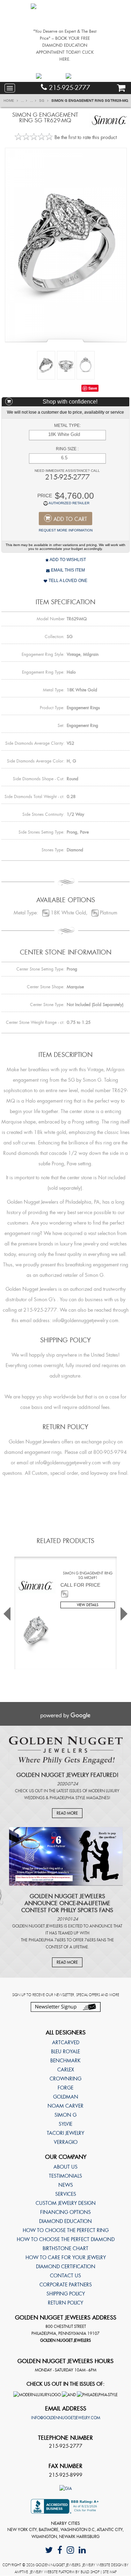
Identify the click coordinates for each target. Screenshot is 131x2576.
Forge (65, 2088)
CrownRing (65, 2079)
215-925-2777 (68, 88)
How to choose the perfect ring (66, 2230)
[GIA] (66, 2488)
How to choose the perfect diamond (66, 2239)
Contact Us (65, 2276)
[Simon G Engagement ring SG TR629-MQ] (66, 244)
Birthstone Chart (65, 2248)
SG (42, 101)
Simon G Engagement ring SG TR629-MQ (90, 101)
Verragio (66, 2142)
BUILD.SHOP (90, 2572)
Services (66, 2194)
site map (110, 2572)
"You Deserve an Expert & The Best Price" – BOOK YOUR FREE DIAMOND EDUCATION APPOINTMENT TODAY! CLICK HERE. (65, 45)
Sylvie (65, 2124)
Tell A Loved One (67, 581)
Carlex (66, 2070)
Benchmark (65, 2061)
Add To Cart (70, 519)
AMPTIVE (21, 2572)
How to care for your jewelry (66, 2257)
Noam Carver (65, 2106)
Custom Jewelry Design (66, 2203)
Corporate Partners (66, 2285)
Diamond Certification (66, 2267)
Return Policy (65, 2303)
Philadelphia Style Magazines (79, 1798)
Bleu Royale (65, 2052)
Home (9, 101)
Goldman (66, 2097)
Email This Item (67, 570)
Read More (67, 1813)
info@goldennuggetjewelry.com (66, 2418)
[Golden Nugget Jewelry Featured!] (66, 1750)
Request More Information (66, 530)
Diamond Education (65, 2221)
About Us (65, 2167)
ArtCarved (66, 2042)
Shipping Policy (66, 2294)
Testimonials (65, 2176)
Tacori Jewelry (65, 2133)
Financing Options (65, 2212)
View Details (88, 1605)
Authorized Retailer (69, 503)
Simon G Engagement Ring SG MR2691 (88, 1575)
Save (93, 388)
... (23, 101)
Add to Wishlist (67, 560)
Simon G (65, 2115)
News (66, 2185)
